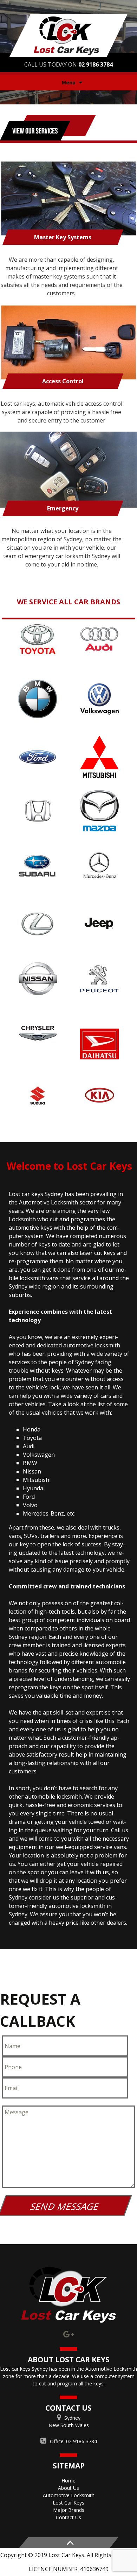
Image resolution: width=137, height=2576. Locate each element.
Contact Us (68, 2517)
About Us (68, 2488)
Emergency (63, 508)
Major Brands (69, 2510)
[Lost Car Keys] (68, 35)
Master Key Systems (63, 237)
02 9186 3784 (96, 64)
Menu (69, 82)
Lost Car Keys (68, 2503)
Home (68, 2481)
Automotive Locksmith (69, 2495)
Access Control (63, 381)
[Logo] (68, 2295)
